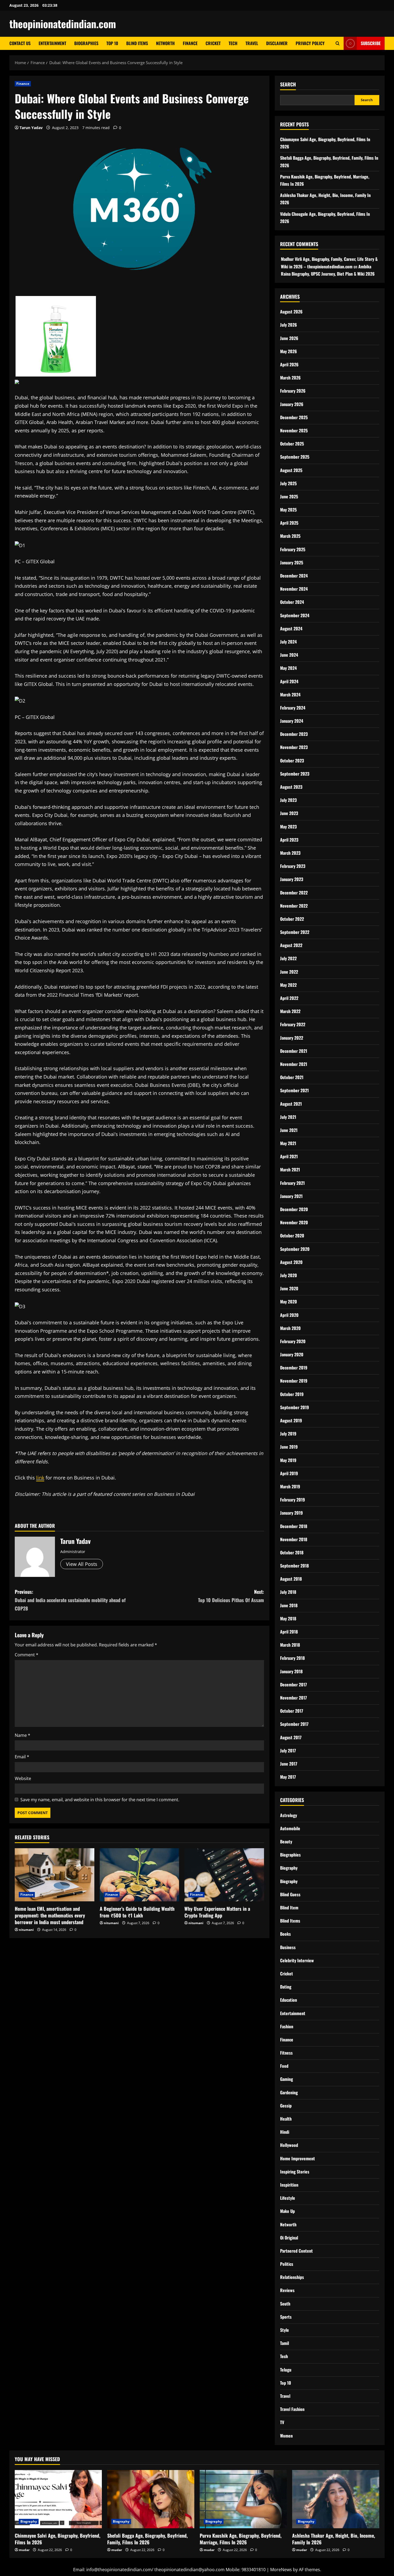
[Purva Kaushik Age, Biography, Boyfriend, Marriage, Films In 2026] (243, 2499)
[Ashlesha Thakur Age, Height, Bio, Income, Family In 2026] (336, 2499)
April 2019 (289, 1473)
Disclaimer (277, 43)
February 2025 (293, 549)
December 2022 (294, 893)
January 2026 (292, 404)
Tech (233, 43)
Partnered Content (296, 2251)
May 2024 (288, 668)
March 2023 (290, 853)
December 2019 (294, 1368)
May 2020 (289, 1302)
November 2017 (293, 1698)
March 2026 (290, 378)
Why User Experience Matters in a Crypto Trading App (217, 1912)
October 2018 (292, 1552)
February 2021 (292, 1183)
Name (23, 1735)
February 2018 (292, 1658)
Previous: (70, 1600)
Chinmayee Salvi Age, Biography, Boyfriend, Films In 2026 (57, 2539)
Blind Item (289, 1908)
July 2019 (288, 1434)
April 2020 (289, 1315)
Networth (165, 43)
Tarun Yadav (31, 128)
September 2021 (294, 1090)
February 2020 (293, 1341)
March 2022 (290, 1011)
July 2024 (288, 642)
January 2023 (292, 879)
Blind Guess (290, 1894)
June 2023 (289, 813)
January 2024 (292, 721)
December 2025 (294, 417)
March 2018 (290, 1645)
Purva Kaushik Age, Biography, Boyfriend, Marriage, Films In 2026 (241, 2539)
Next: (231, 1596)
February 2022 (293, 1024)
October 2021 (292, 1077)
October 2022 (292, 919)
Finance (190, 43)
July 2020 (289, 1275)
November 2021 (294, 1064)
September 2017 (294, 1724)
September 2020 (295, 1249)
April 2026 (289, 364)
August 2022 (291, 945)
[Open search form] (338, 43)
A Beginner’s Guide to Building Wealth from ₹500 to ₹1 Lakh (137, 1912)
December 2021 (294, 1051)
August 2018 (291, 1579)
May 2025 (288, 510)
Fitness (286, 2053)
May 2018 (288, 1618)
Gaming (287, 2079)
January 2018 (291, 1671)
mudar (24, 2550)
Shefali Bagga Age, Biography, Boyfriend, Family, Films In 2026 (147, 2539)
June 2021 (289, 1130)
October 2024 (292, 602)
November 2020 (294, 1222)
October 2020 (292, 1236)
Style (285, 2330)
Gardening (289, 2092)
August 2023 (291, 787)
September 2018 (294, 1566)
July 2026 (289, 325)
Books (285, 1934)
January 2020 (292, 1354)
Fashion (287, 2026)
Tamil (285, 2343)
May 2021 (288, 1143)
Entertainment (52, 43)
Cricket (213, 43)
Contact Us (20, 43)
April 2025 (289, 523)
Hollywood (289, 2145)
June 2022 (289, 972)
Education (289, 2000)
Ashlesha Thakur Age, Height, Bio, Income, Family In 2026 (334, 2539)
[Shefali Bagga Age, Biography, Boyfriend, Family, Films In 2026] (151, 2499)
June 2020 (289, 1288)
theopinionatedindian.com (63, 24)
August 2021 (291, 1104)
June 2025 (289, 496)
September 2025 (295, 457)
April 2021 (289, 1156)
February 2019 (293, 1500)
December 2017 (293, 1685)
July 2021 (288, 1117)
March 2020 (290, 1328)
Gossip (286, 2106)
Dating (286, 1987)
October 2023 (292, 761)
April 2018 (289, 1632)
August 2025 (291, 470)
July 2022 (288, 958)
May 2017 (288, 1777)
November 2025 (294, 430)
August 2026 (291, 312)
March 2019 (290, 1486)
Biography (289, 1868)
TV (282, 2422)
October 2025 (292, 444)
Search (288, 84)
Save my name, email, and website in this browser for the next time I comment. (100, 1800)
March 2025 (290, 536)
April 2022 (289, 998)
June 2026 (289, 338)
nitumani (26, 1930)
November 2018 (294, 1539)
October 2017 (292, 1711)
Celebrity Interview (297, 1960)
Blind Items (137, 43)
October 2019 (292, 1394)
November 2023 (294, 747)
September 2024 (295, 615)
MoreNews (281, 2570)
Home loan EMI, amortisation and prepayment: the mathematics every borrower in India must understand (50, 1915)
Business (288, 1947)
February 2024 (293, 708)
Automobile (290, 1828)
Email (22, 1757)
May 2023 (288, 827)
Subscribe (371, 43)
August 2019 (291, 1420)
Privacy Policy (310, 43)
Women (286, 2436)
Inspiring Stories (295, 2172)
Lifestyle (288, 2198)
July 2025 (288, 483)
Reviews (287, 2290)
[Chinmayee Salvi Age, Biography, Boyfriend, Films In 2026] (58, 2499)
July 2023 (288, 800)
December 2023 (294, 734)
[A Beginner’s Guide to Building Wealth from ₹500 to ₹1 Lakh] (140, 1875)
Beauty (286, 1841)
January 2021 (291, 1196)
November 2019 (294, 1381)
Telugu (286, 2370)
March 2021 (290, 1170)
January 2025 (292, 562)
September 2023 (295, 774)
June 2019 (289, 1447)
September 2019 (295, 1407)
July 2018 (288, 1592)
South (285, 2304)
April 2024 (289, 681)
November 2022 (294, 906)
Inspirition (289, 2185)
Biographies (86, 43)
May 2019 (288, 1460)
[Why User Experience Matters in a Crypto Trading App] (224, 1875)
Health (286, 2119)
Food (284, 2066)
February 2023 (293, 866)
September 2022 (295, 932)
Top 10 (112, 43)
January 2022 (292, 1038)
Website (23, 1778)
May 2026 (289, 351)
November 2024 (294, 589)
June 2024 (289, 655)
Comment (27, 1655)
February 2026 (293, 391)
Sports (286, 2317)
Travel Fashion (292, 2409)
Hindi (285, 2132)
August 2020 (291, 1262)
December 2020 (294, 1209)
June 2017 (289, 1764)
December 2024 (294, 576)
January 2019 (291, 1513)
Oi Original (289, 2238)
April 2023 (289, 840)
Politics (287, 2264)
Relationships (292, 2277)
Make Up (287, 2211)
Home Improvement (298, 2158)
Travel (252, 43)
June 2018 (289, 1605)
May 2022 (288, 985)
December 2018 (294, 1526)
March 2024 (290, 695)
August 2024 (291, 629)
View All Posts (82, 1564)
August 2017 (291, 1737)
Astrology (289, 1815)
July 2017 (288, 1751)
